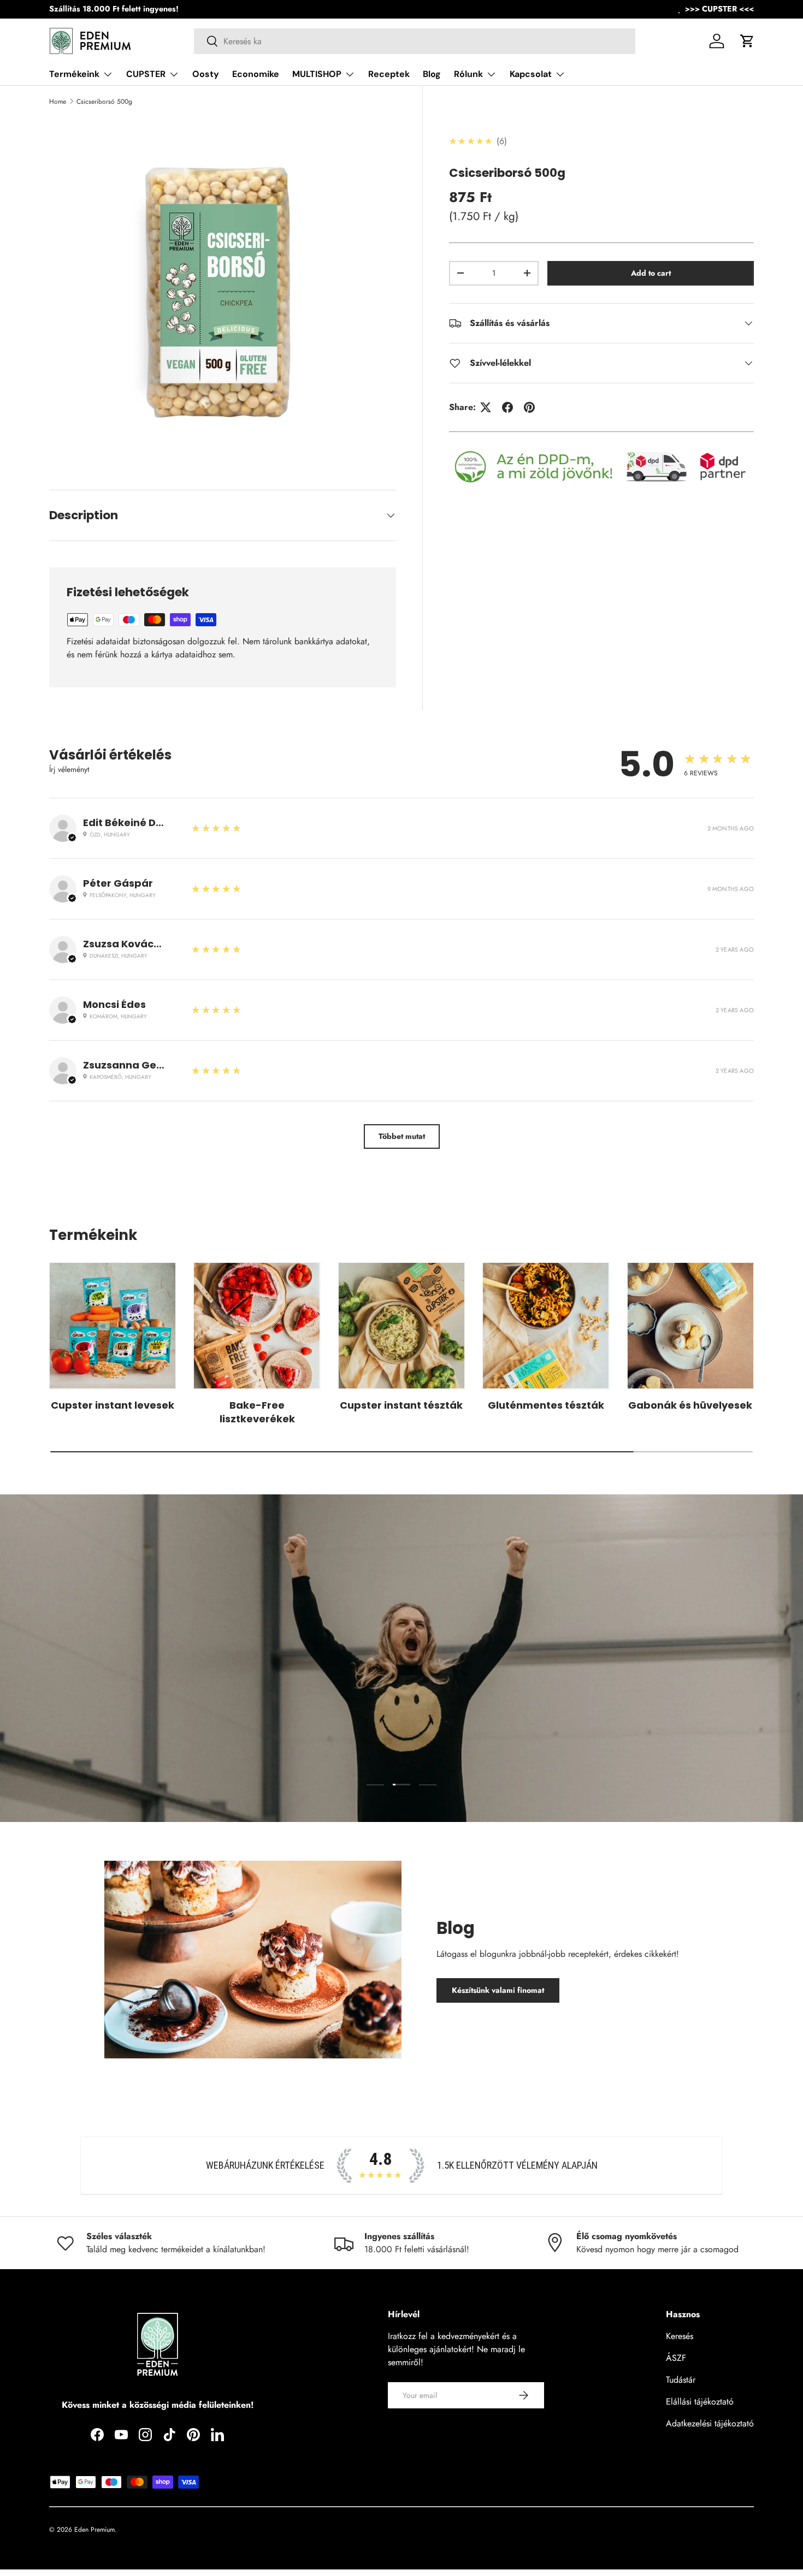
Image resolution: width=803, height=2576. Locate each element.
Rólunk (468, 74)
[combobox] (415, 41)
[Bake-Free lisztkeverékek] (257, 1326)
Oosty (206, 74)
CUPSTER (146, 74)
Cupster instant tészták (401, 1405)
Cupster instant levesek (113, 1405)
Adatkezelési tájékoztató (710, 2423)
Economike (256, 74)
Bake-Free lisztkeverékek (257, 1411)
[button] (747, 41)
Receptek (389, 74)
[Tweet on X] (486, 407)
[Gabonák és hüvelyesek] (690, 1326)
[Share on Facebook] (507, 407)
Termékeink (74, 74)
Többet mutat (402, 1136)
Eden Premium (95, 2530)
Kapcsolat (531, 74)
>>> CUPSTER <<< (719, 9)
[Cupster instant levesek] (113, 1326)
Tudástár (681, 2380)
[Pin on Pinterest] (529, 407)
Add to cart (651, 273)
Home (58, 102)
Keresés (680, 2336)
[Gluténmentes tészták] (546, 1326)
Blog (432, 74)
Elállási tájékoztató (700, 2402)
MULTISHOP (317, 74)
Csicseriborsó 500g (104, 102)
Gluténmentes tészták (546, 1405)
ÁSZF (676, 2358)
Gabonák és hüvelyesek (690, 1405)
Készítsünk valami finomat (498, 1990)
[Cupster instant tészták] (401, 1326)
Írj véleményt (69, 769)
